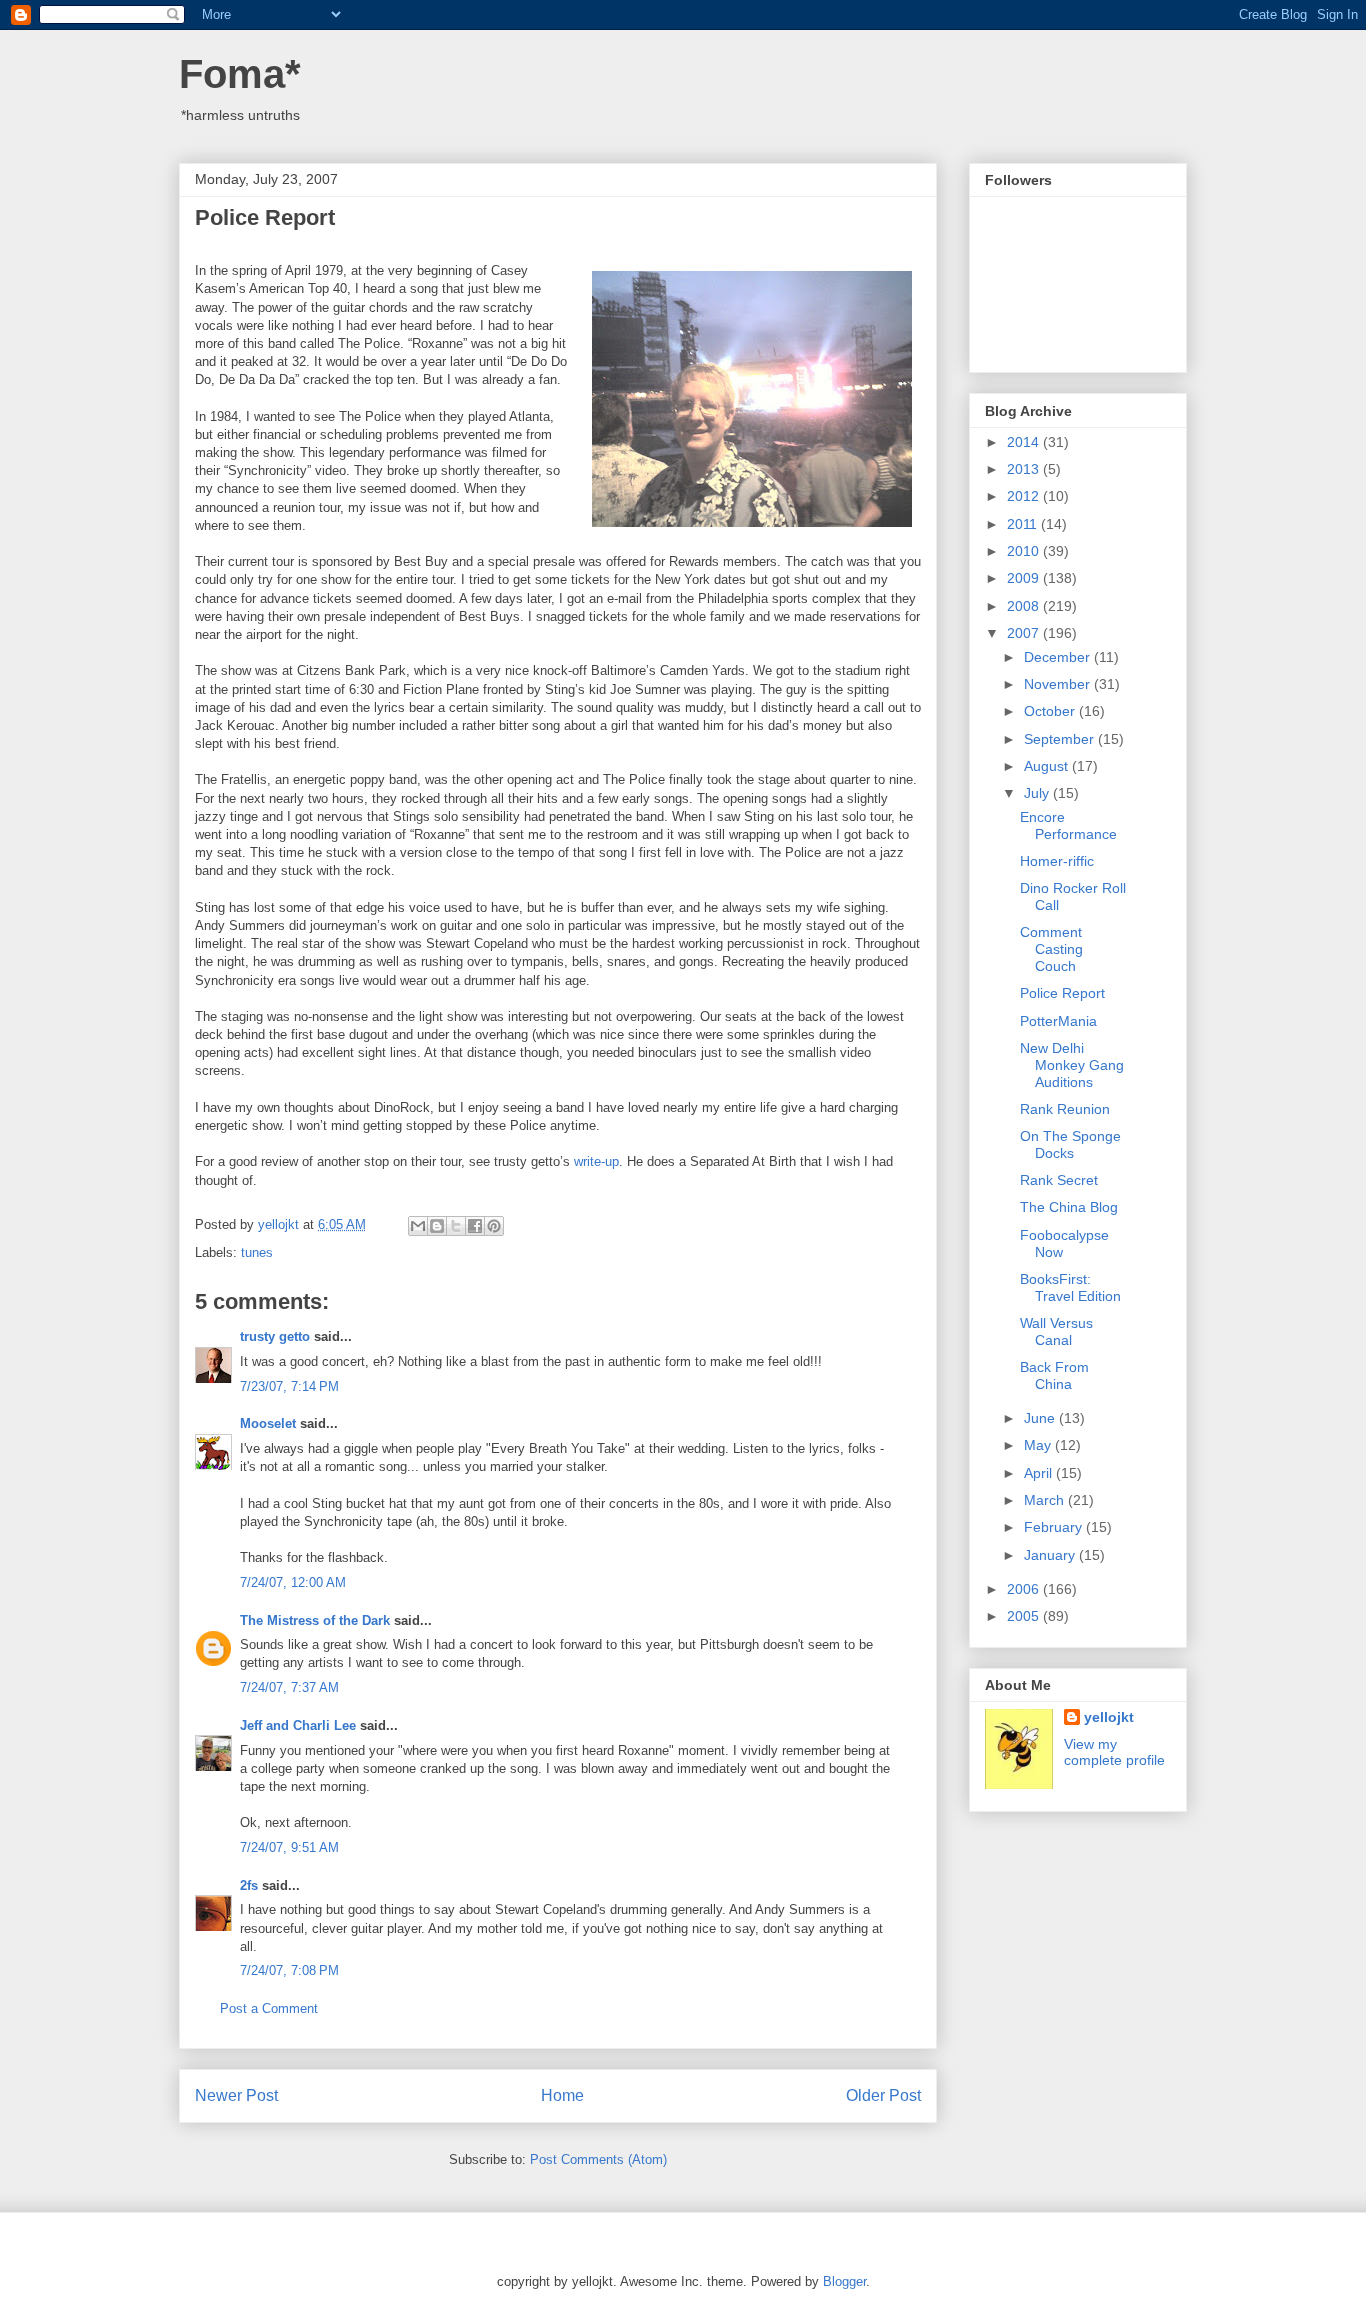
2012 (1025, 496)
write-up (596, 1161)
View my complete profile (1114, 1752)
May (1039, 1445)
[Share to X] (456, 1226)
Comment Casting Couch (1051, 949)
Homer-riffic (1057, 861)
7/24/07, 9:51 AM (289, 1847)
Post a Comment (269, 2008)
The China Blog (1069, 1207)
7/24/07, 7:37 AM (289, 1687)
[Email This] (418, 1226)
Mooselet (268, 1423)
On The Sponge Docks (1070, 1144)
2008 (1025, 606)
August (1048, 766)
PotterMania (1058, 1021)
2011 (1024, 524)
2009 (1025, 578)
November (1059, 684)
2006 (1025, 1589)
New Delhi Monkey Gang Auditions (1072, 1065)
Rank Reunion (1065, 1109)
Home (562, 2095)
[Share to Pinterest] (494, 1226)
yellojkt (1109, 1717)
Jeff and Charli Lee (298, 1725)
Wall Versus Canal (1056, 1331)
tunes (257, 1252)
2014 (1025, 442)
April (1040, 1473)
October (1051, 711)
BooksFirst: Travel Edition (1070, 1287)
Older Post (883, 2095)
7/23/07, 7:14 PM (289, 1386)
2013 (1025, 469)
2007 (1025, 633)
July (1038, 793)
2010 (1025, 551)
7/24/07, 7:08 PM (289, 1970)
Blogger (844, 2281)
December (1059, 657)
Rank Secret (1059, 1180)
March (1046, 1500)
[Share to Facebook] (475, 1226)
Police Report (1062, 993)
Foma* (240, 74)
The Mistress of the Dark (315, 1620)
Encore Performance (1068, 825)
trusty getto (275, 1336)
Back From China (1054, 1375)
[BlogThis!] (437, 1226)
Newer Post (236, 2095)
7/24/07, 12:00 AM (293, 1582)
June (1041, 1418)
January (1051, 1555)
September (1061, 739)
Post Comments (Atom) (598, 2159)
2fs (249, 1885)
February (1055, 1527)
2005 (1025, 1616)
